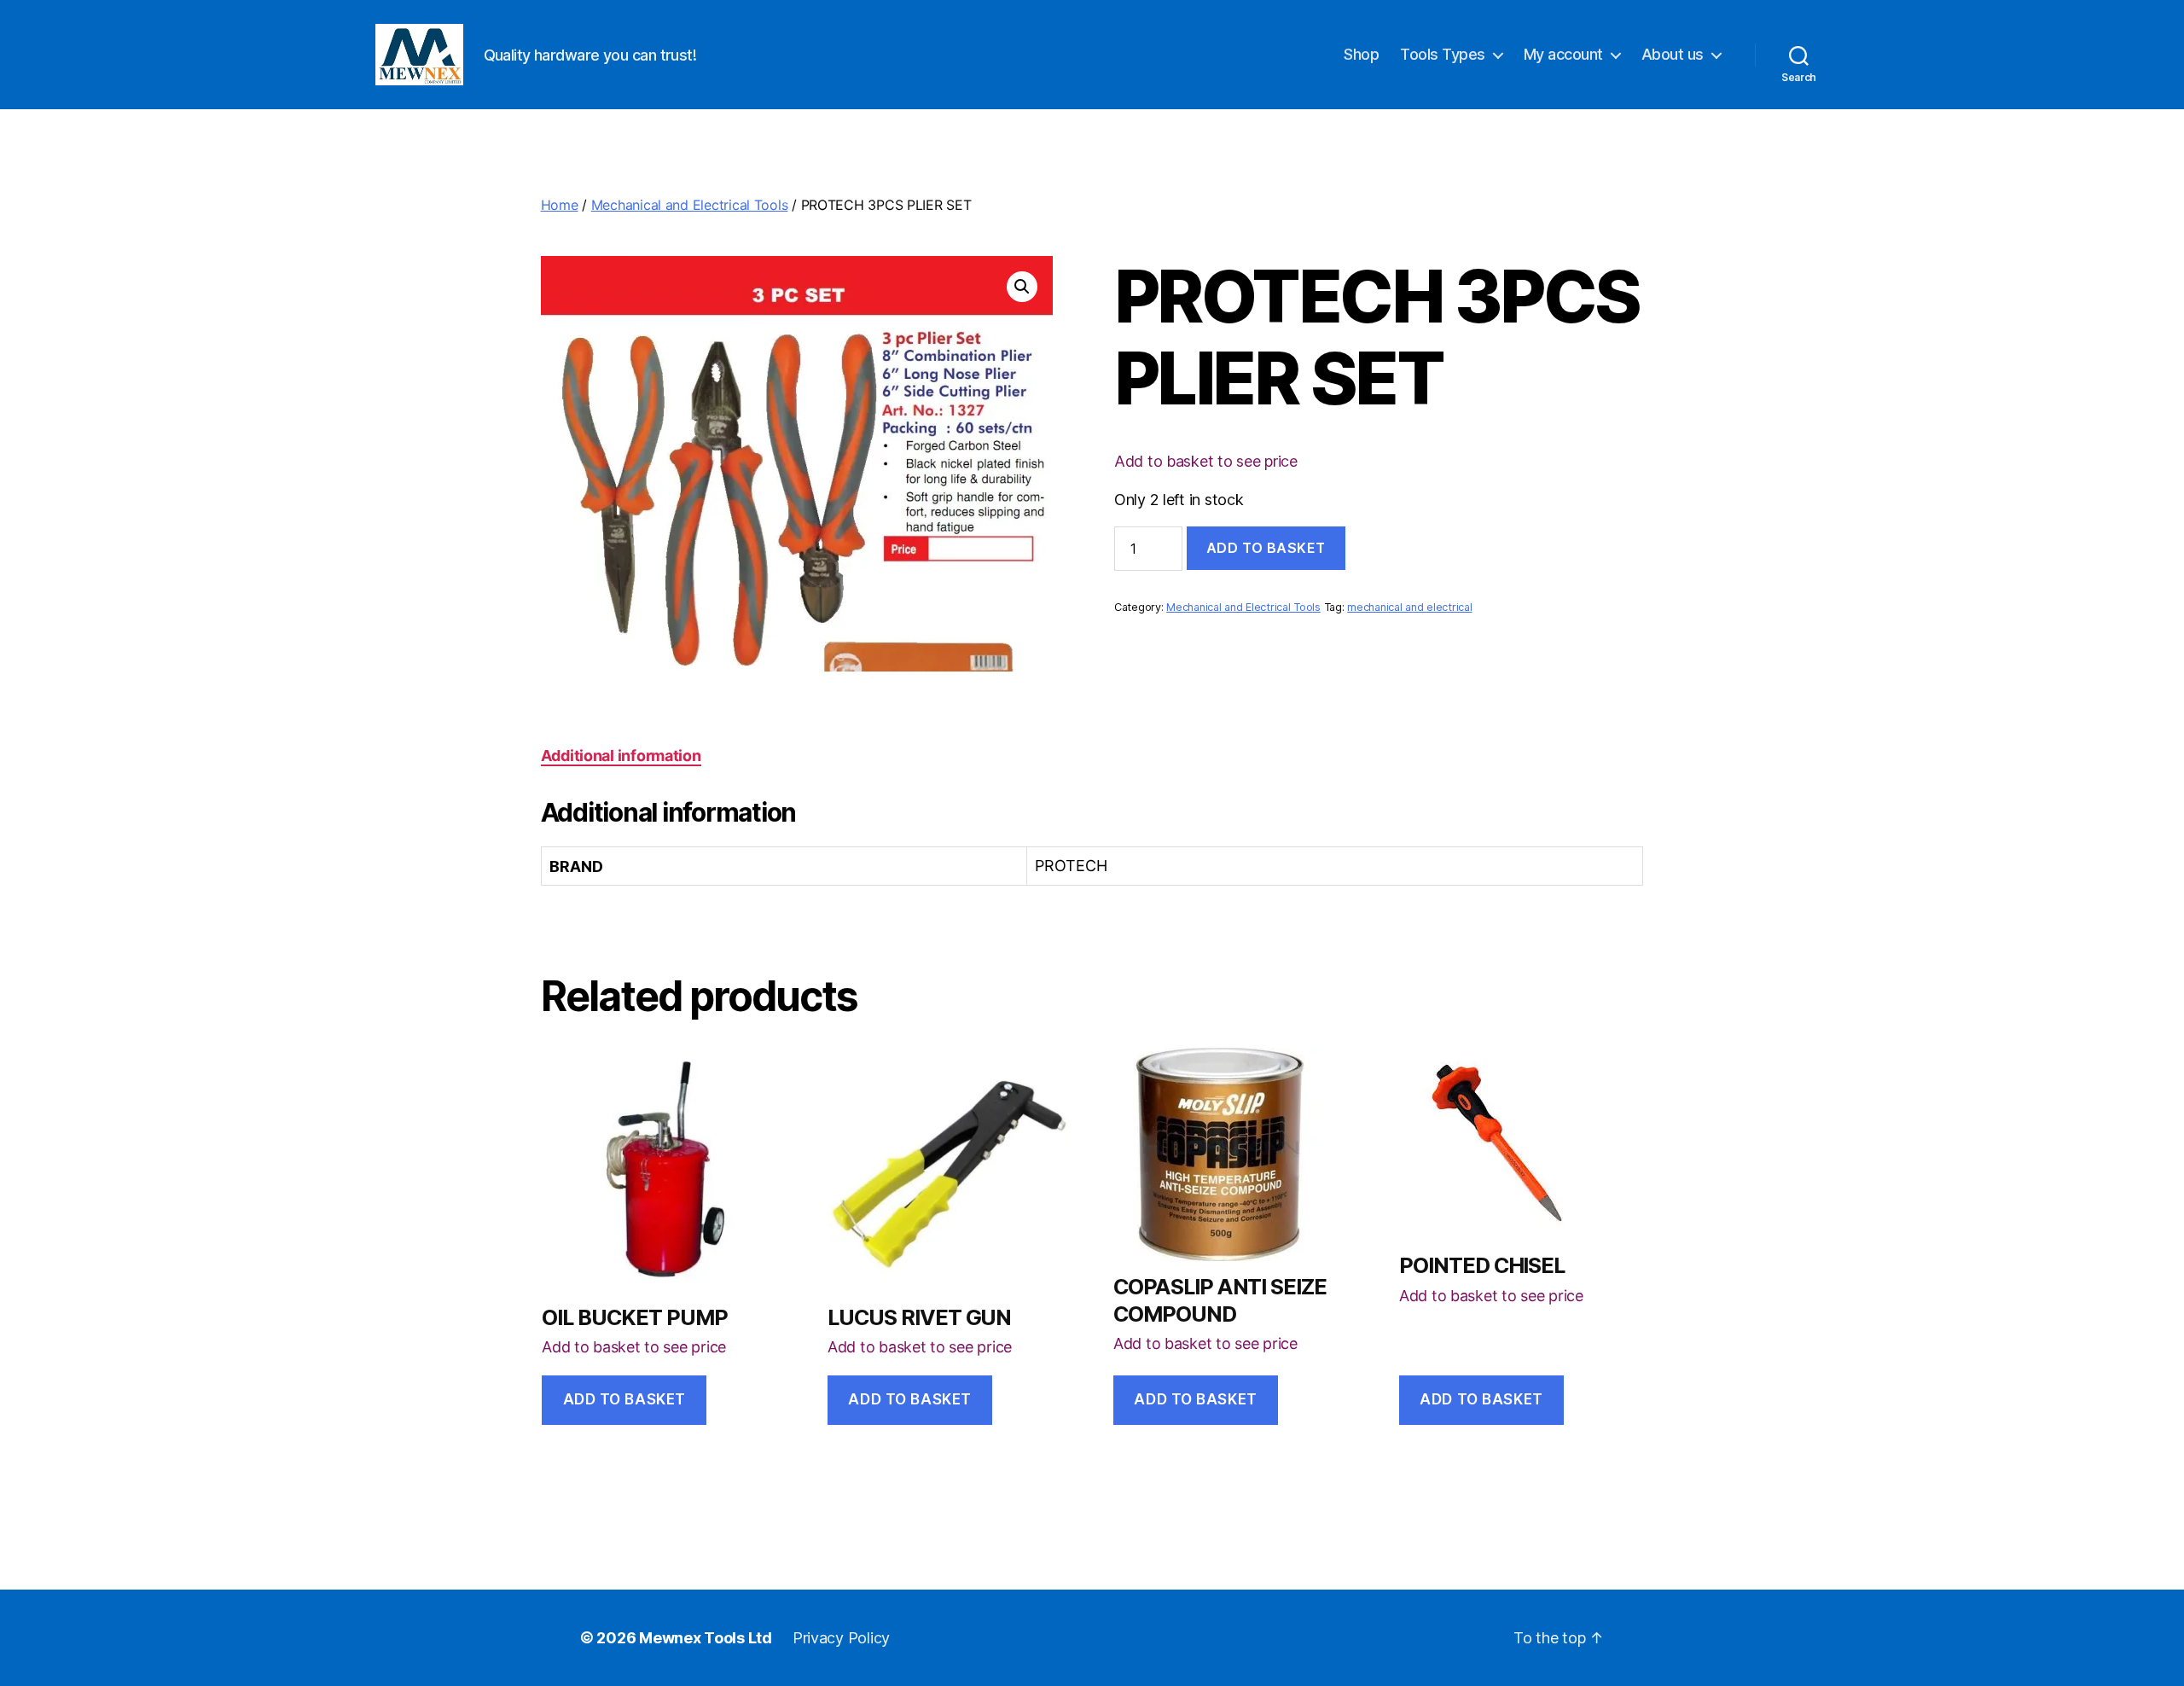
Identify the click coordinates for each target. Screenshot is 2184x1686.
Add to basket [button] (624, 1399)
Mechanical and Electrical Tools (690, 205)
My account (1563, 54)
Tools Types (1443, 54)
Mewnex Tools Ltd (706, 1638)
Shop (1361, 54)
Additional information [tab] (621, 756)
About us (1673, 54)
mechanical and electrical (1409, 607)
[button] (1022, 287)
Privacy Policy (841, 1638)
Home (560, 205)
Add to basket (1266, 548)
